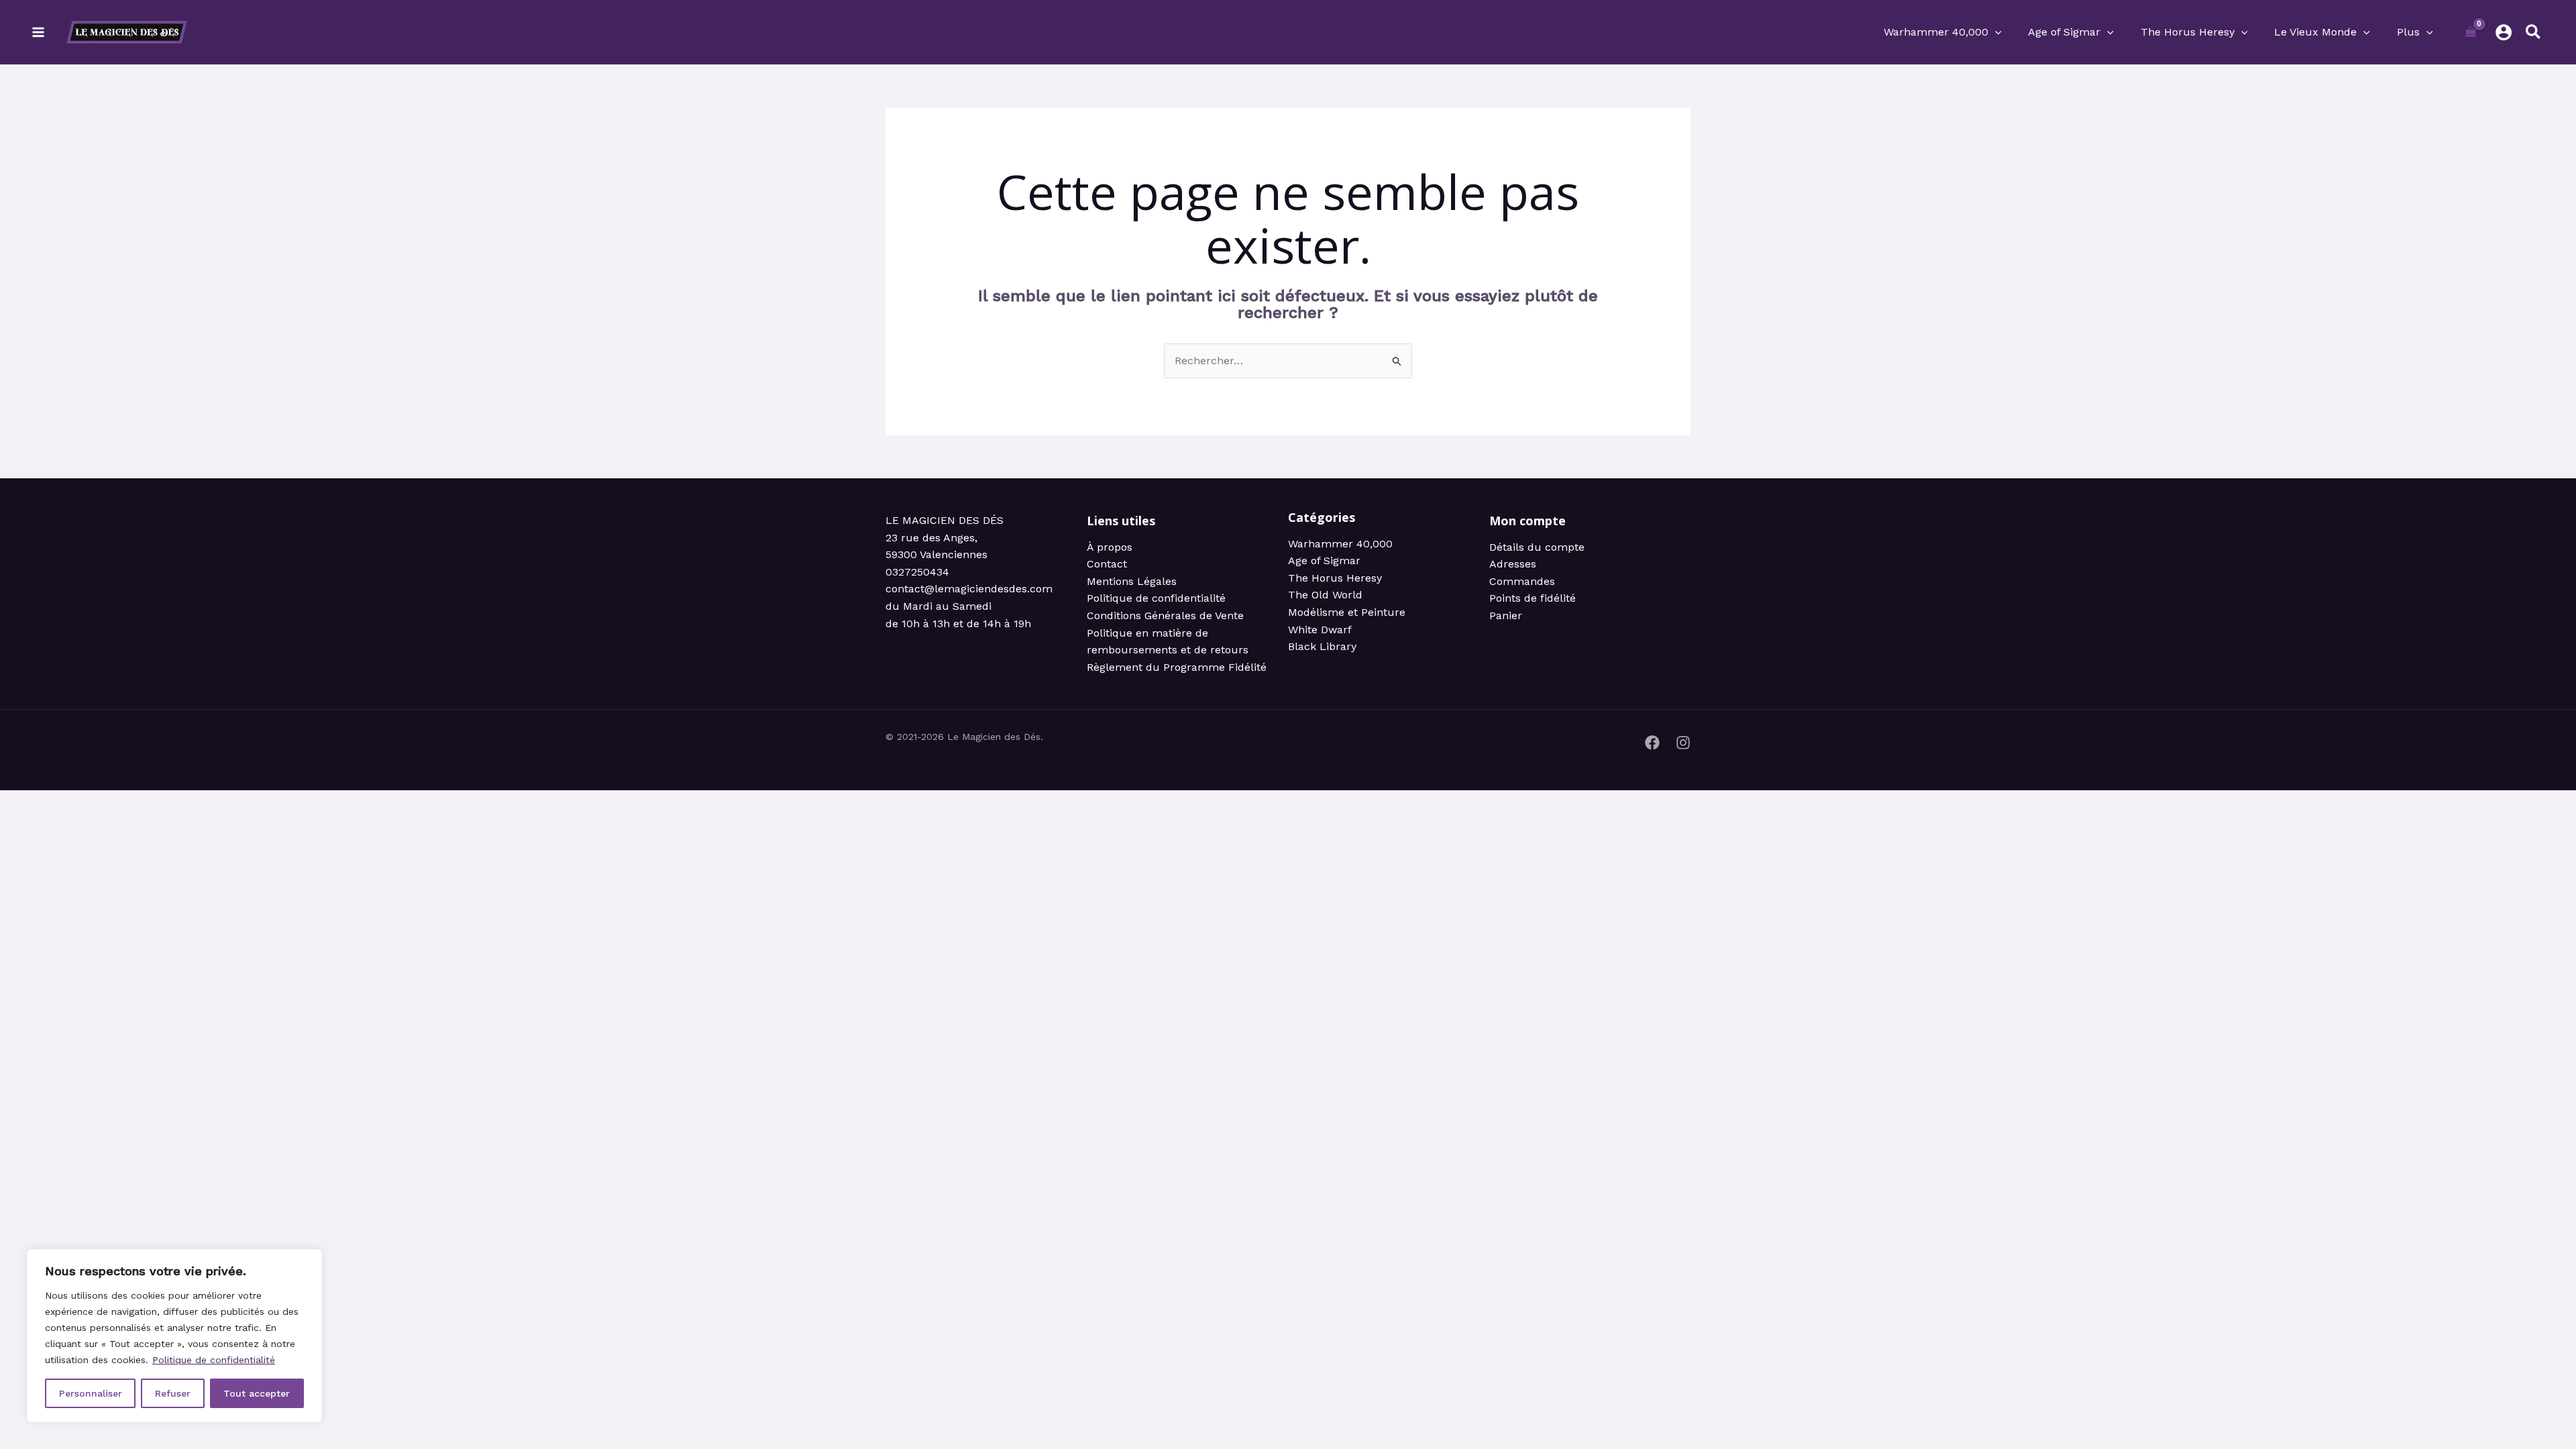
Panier (1506, 615)
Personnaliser (91, 1393)
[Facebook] (1652, 743)
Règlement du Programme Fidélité (1177, 667)
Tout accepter (257, 1393)
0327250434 (917, 572)
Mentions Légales (1132, 581)
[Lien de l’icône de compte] (2504, 32)
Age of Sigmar (1324, 560)
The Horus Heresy (1335, 578)
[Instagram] (1683, 743)
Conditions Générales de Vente (1165, 615)
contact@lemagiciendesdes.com (969, 589)
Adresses (1513, 564)
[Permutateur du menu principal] (38, 32)
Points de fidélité (1533, 598)
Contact (1107, 564)
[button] (1995, 32)
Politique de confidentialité (214, 1360)
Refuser (173, 1393)
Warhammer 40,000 (1340, 544)
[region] (174, 1336)
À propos (1110, 547)
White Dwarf (1320, 630)
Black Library (1322, 646)
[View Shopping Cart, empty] (2471, 32)
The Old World (1325, 595)
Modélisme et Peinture (1347, 612)
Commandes (1522, 581)
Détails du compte (1537, 547)
